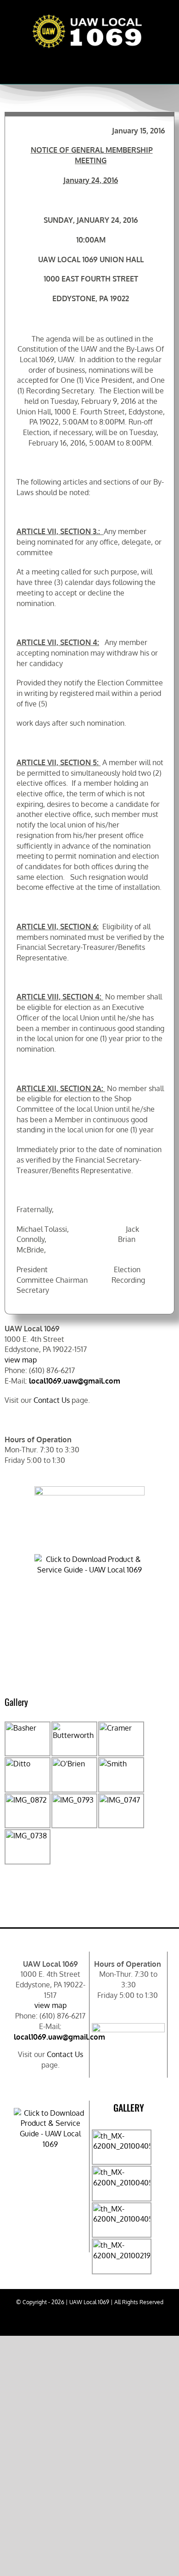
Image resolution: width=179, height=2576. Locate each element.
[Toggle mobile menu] (158, 61)
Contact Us (52, 1400)
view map (21, 1360)
